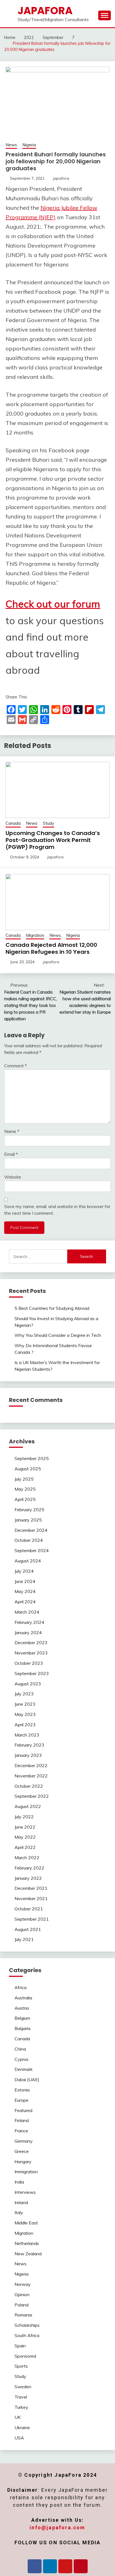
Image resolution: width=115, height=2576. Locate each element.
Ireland (21, 2202)
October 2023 (29, 1663)
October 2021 (29, 1909)
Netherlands (27, 2243)
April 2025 (25, 1499)
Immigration (26, 2172)
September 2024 (32, 1550)
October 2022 (29, 1786)
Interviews (25, 2192)
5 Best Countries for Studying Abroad (52, 1308)
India (19, 2182)
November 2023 (31, 1653)
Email (11, 1154)
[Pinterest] (81, 2566)
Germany (24, 2141)
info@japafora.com (57, 2527)
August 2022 (28, 1806)
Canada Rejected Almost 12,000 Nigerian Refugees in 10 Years (51, 948)
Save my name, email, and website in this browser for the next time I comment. (57, 1210)
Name (12, 1131)
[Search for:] (38, 1256)
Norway (23, 2284)
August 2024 (28, 1561)
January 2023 (28, 1755)
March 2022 (27, 1858)
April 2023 (25, 1725)
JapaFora (45, 11)
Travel (21, 2397)
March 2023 (27, 1735)
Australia (23, 1998)
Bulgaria (22, 2028)
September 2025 (32, 1458)
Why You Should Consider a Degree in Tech (58, 1335)
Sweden (23, 2387)
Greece (22, 2151)
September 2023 (32, 1673)
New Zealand (28, 2254)
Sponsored (25, 2356)
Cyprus (21, 2059)
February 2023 (29, 1745)
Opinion (22, 2295)
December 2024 (31, 1530)
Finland (22, 2120)
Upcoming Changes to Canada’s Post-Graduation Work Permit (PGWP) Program (53, 840)
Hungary (23, 2162)
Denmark (24, 2069)
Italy (19, 2212)
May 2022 (25, 1837)
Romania (23, 2315)
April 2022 (25, 1847)
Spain (20, 2346)
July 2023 (24, 1694)
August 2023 (28, 1684)
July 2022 (24, 1817)
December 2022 (31, 1765)
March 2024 (27, 1612)
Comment (15, 1066)
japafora (61, 178)
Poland (21, 2305)
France (21, 2131)
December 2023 (31, 1643)
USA (19, 2438)
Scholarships (27, 2325)
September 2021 (32, 1919)
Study (48, 823)
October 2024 (29, 1540)
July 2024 (24, 1571)
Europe (21, 2100)
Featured (23, 2110)
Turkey (21, 2407)
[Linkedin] (50, 2566)
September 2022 (32, 1796)
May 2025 (25, 1489)
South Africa (27, 2335)
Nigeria (29, 145)
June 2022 (25, 1827)
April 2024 (25, 1602)
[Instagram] (65, 2566)
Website (13, 1177)
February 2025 (29, 1510)
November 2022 (31, 1776)
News (11, 145)
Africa (21, 1987)
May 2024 (25, 1591)
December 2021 (31, 1888)
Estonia (22, 2090)
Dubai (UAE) (27, 2079)
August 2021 (28, 1929)
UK (18, 2417)
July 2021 (24, 1939)
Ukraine (22, 2427)
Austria (22, 2008)
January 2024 (28, 1632)
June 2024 (25, 1581)
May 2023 (25, 1714)
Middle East (26, 2223)
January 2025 (28, 1520)
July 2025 (24, 1479)
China (20, 2049)
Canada (13, 823)
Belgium (22, 2018)
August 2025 (28, 1469)
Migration (35, 935)
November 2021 (31, 1898)
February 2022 (29, 1868)
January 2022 (28, 1878)
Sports (21, 2366)
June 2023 (25, 1704)
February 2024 (29, 1622)
